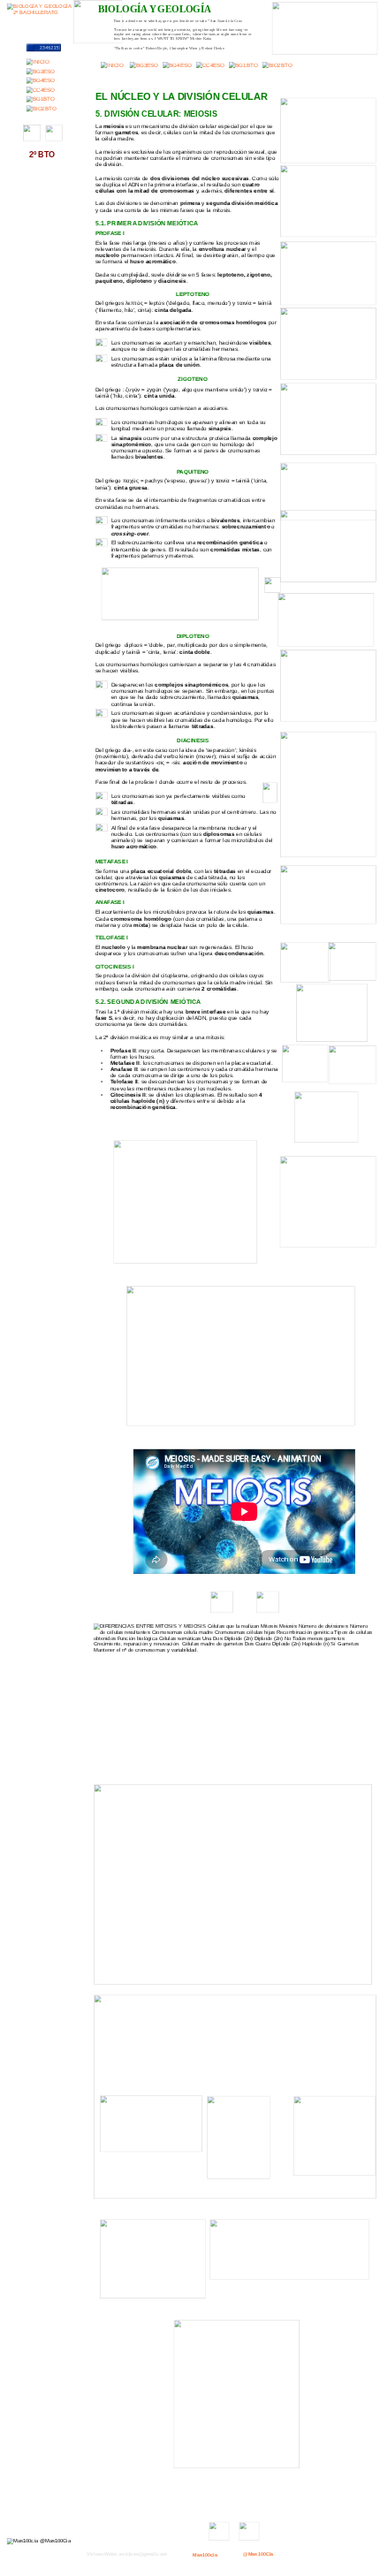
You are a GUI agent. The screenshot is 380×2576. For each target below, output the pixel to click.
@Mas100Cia (258, 2554)
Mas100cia (205, 2555)
